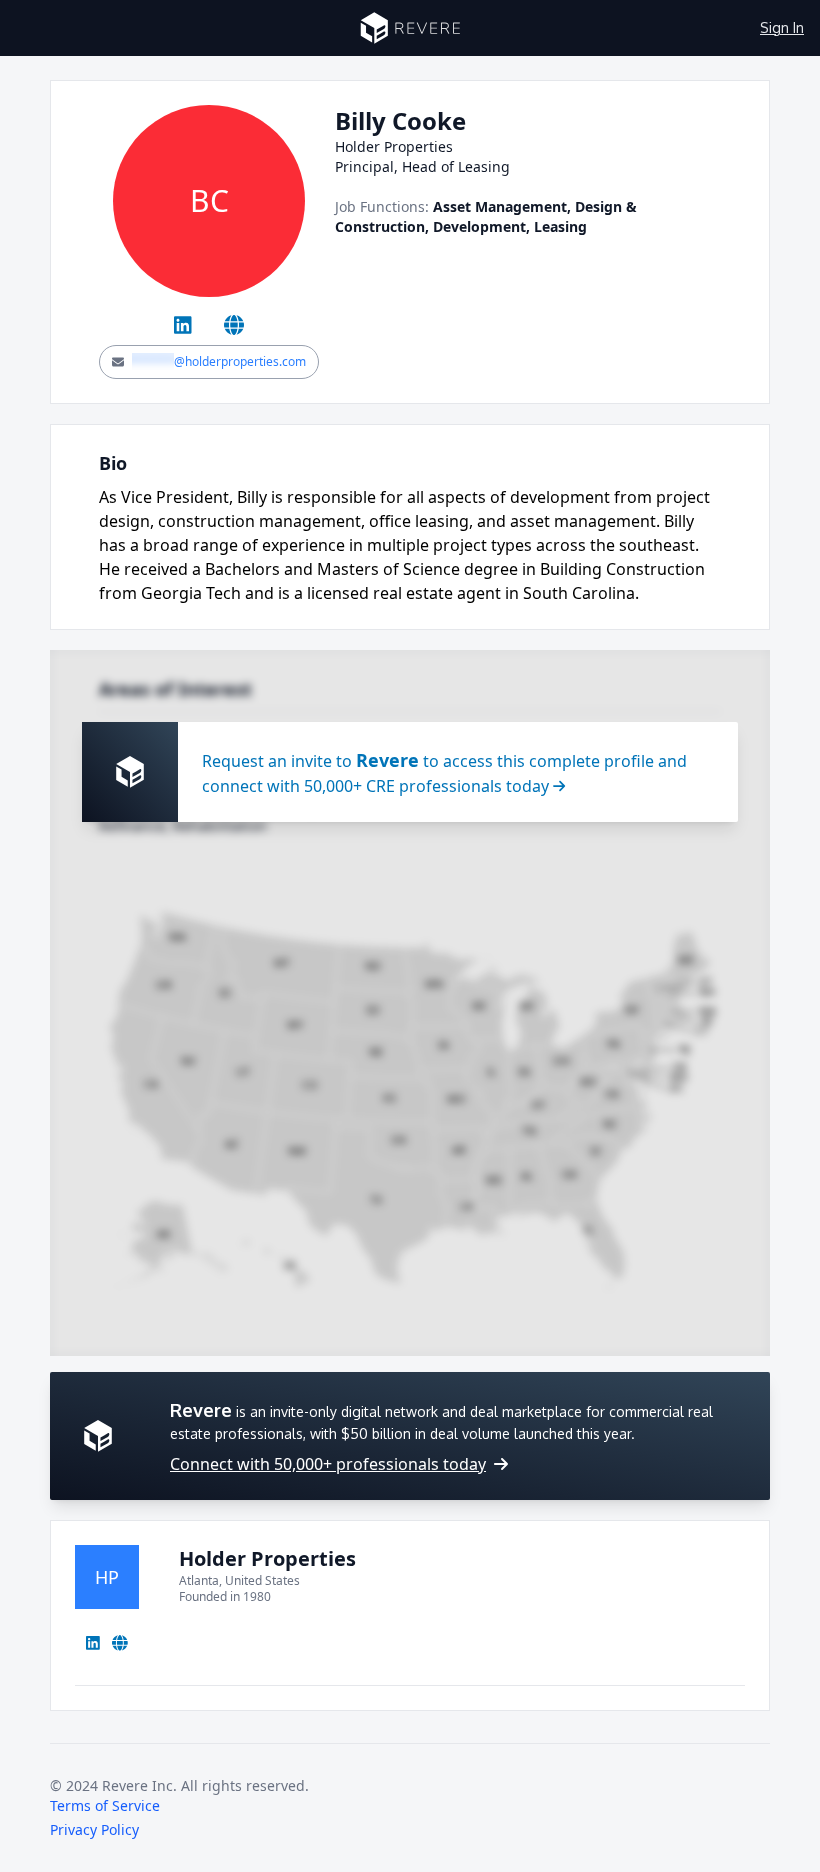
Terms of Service (105, 1805)
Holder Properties (267, 1558)
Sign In (782, 27)
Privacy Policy (94, 1829)
